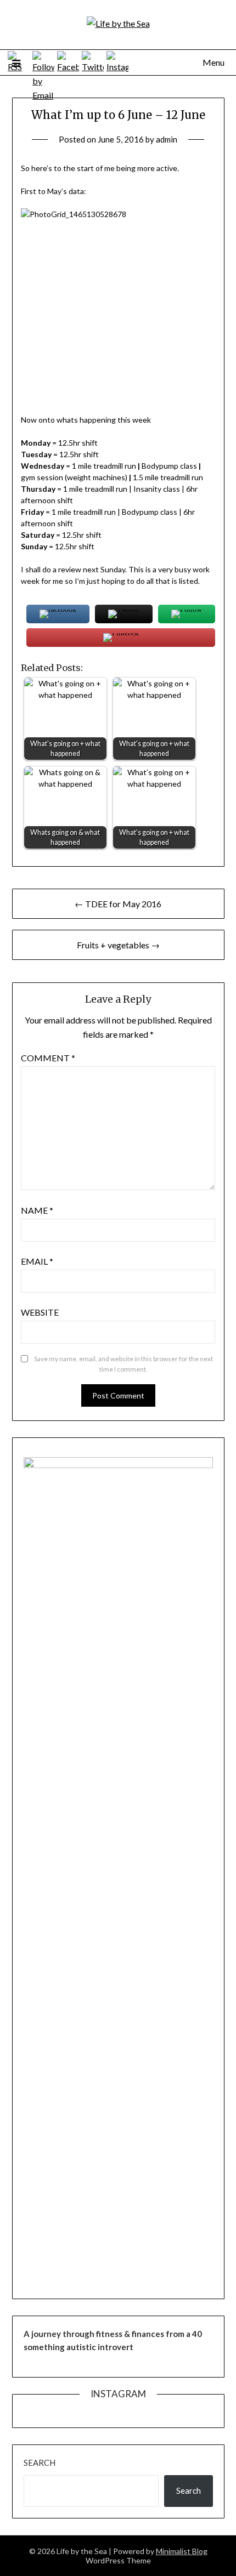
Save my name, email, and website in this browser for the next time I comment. (123, 1364)
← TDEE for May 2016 (118, 904)
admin (167, 139)
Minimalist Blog (182, 2551)
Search (40, 2463)
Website (40, 1312)
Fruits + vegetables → (118, 945)
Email (37, 1261)
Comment (48, 1058)
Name (37, 1210)
